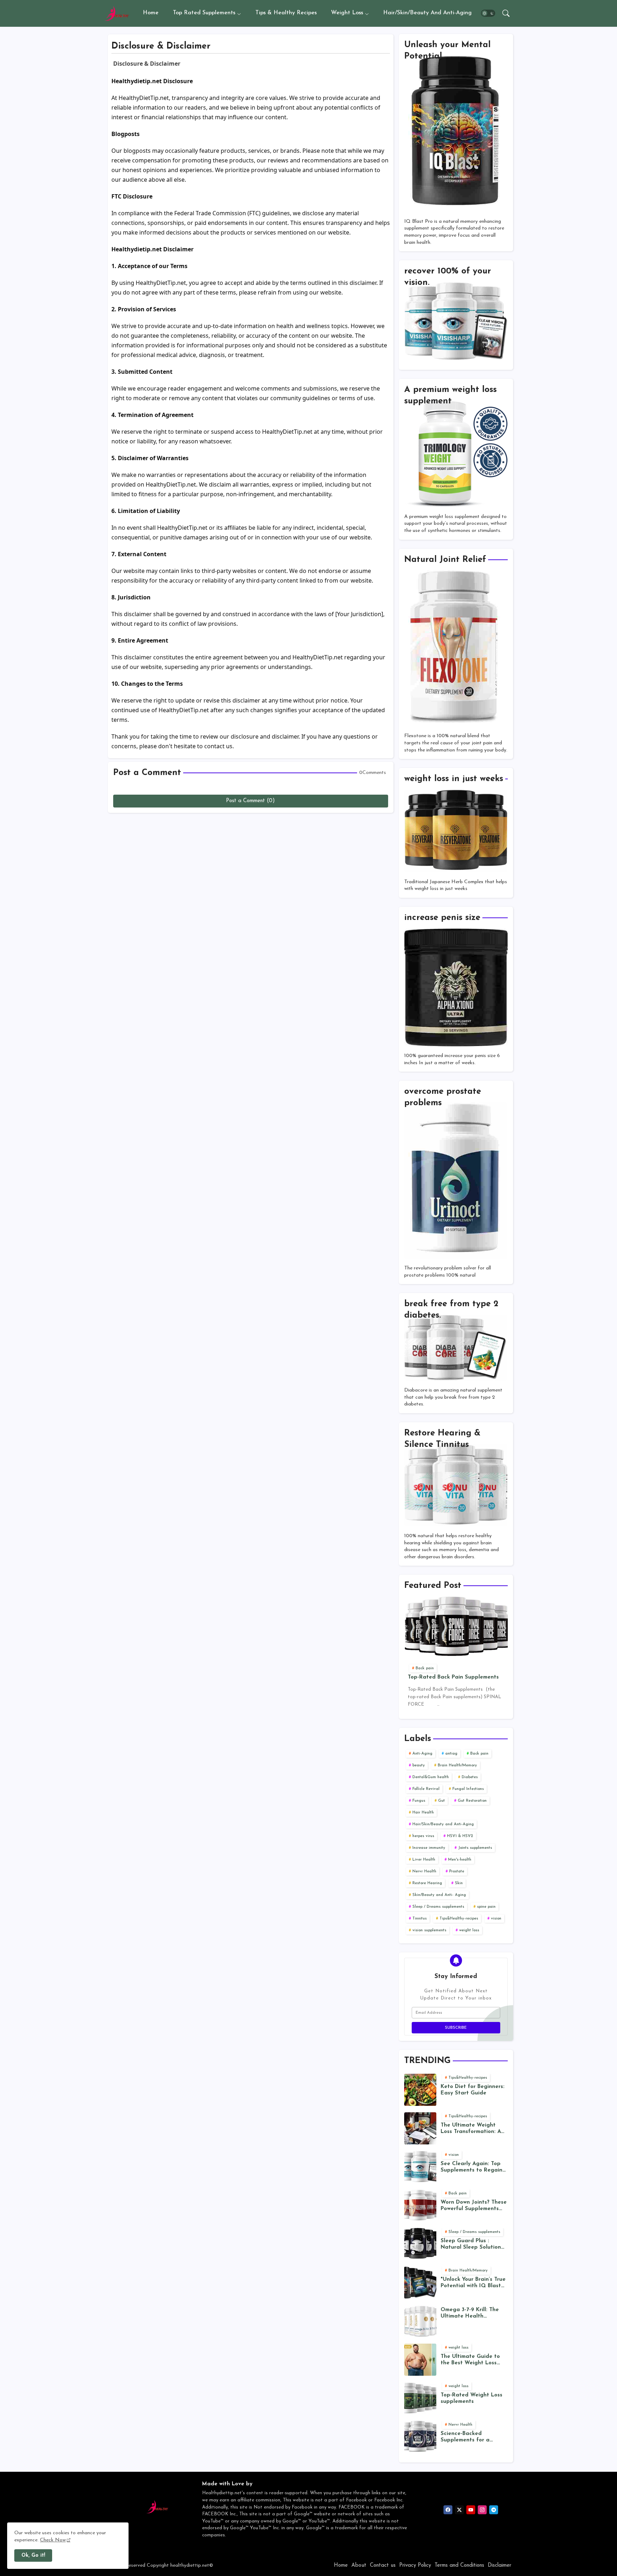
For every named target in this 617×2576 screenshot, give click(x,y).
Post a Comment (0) (250, 801)
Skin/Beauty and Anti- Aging (439, 1895)
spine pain (486, 1907)
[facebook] (448, 2510)
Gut (442, 1801)
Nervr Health (424, 1871)
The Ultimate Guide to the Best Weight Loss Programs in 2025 (470, 2360)
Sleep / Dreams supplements (438, 1907)
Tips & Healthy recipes (286, 13)
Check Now (53, 2540)
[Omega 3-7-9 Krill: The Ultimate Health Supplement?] (420, 2321)
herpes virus (423, 1836)
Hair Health (423, 1813)
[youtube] (471, 2510)
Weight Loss (347, 13)
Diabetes (470, 1777)
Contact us (383, 2565)
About (359, 2565)
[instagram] (482, 2510)
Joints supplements (475, 1848)
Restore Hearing (427, 1883)
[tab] (151, 13)
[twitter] (459, 2510)
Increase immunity (429, 1848)
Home (151, 13)
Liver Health (424, 1860)
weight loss (469, 1930)
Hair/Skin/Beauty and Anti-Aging (427, 13)
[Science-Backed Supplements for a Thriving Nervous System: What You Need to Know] (420, 2437)
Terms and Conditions (459, 2565)
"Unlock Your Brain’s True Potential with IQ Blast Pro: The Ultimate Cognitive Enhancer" (473, 2283)
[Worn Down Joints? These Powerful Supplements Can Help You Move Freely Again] (420, 2205)
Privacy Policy (415, 2565)
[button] (488, 14)
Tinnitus (420, 1919)
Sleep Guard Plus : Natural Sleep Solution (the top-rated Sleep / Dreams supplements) (471, 2245)
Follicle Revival (426, 1789)
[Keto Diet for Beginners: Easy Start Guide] (420, 2090)
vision (496, 1919)
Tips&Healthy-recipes (459, 1919)
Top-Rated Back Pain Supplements (453, 1677)
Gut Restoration (472, 1801)
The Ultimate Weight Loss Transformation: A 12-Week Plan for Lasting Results (474, 2129)
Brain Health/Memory (457, 1765)
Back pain (479, 1754)
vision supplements (429, 1930)
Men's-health (460, 1860)
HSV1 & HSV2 (460, 1836)
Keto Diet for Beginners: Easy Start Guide (473, 2090)
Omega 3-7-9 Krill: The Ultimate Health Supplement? (470, 2313)
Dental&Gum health (431, 1777)
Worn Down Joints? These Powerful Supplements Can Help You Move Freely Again (474, 2206)
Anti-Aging (422, 1754)
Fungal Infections (468, 1789)
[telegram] (494, 2510)
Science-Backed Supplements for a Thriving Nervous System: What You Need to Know (474, 2437)
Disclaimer (500, 2565)
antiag (451, 1754)
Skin (459, 1883)
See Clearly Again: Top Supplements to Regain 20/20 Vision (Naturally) (473, 2167)
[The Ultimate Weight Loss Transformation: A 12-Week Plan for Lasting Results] (420, 2128)
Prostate (457, 1871)
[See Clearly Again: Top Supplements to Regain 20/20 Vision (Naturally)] (420, 2167)
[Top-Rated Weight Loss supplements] (420, 2398)
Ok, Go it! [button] (33, 2555)
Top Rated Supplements (204, 13)
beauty (419, 1765)
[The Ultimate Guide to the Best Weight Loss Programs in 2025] (420, 2360)
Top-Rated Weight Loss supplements (471, 2398)
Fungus (419, 1801)
